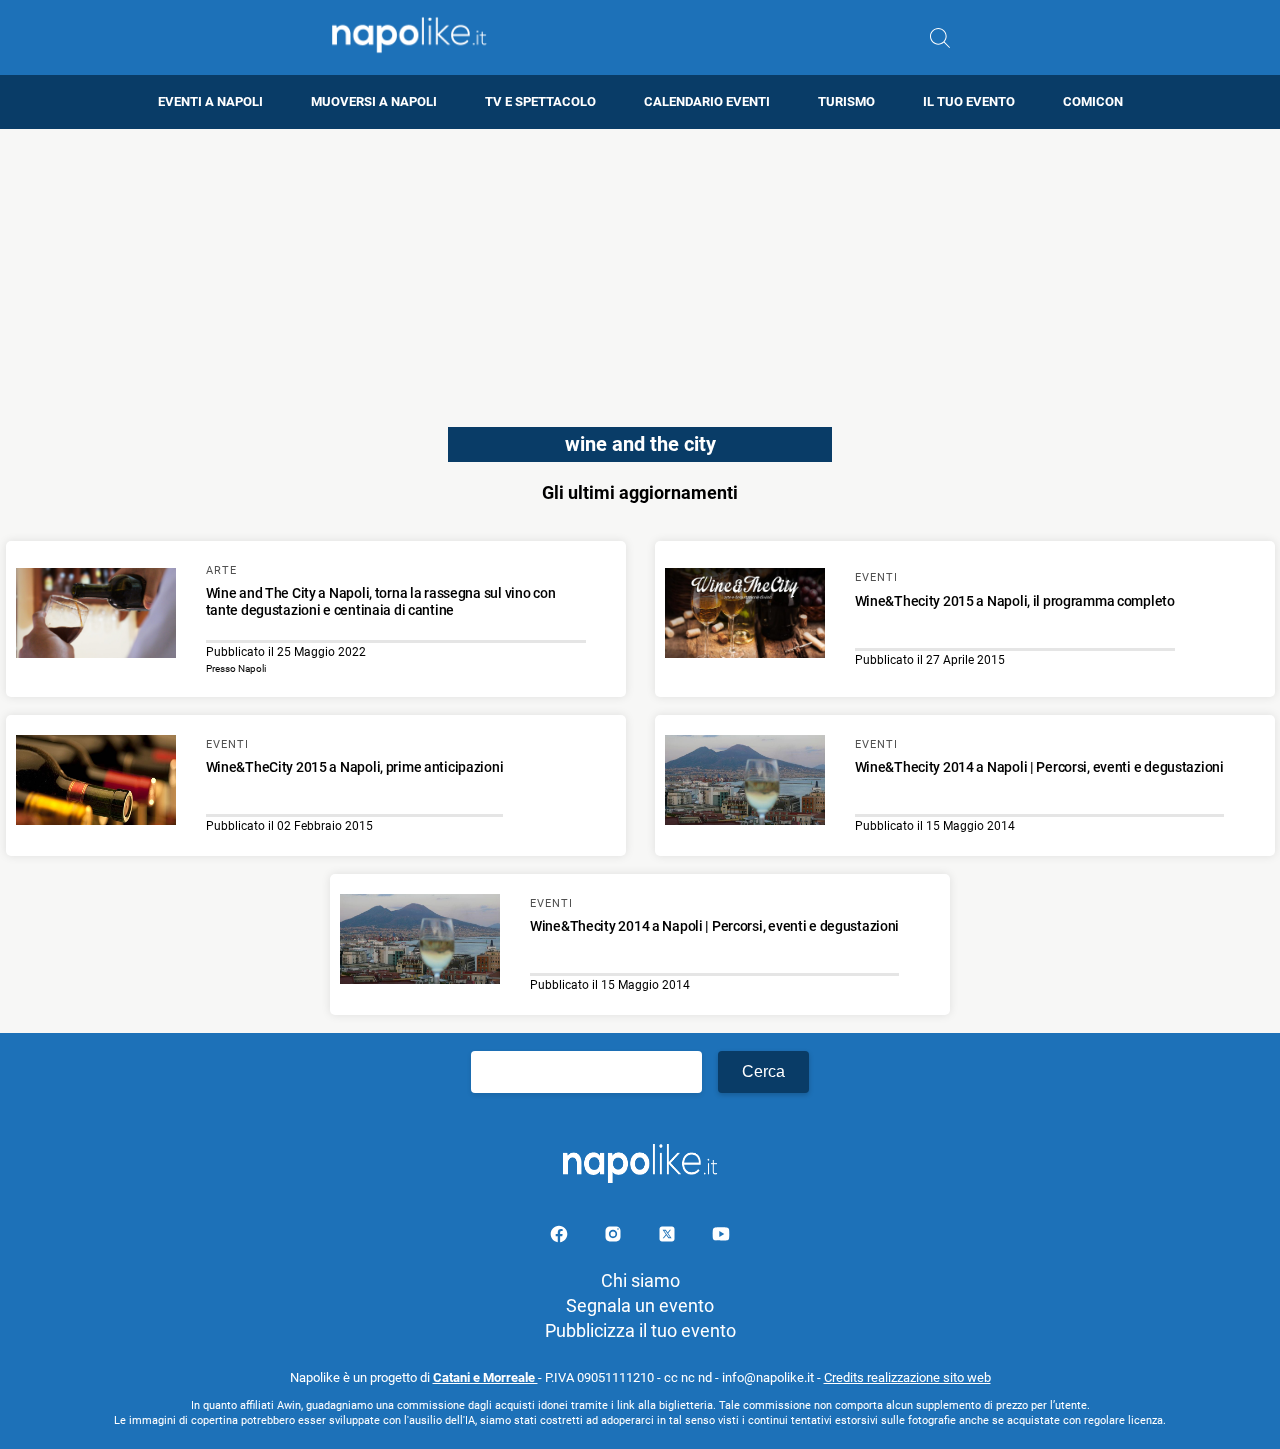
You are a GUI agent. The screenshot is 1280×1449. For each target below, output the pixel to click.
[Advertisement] (640, 269)
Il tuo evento (969, 101)
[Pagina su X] (669, 1237)
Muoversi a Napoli (374, 101)
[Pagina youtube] (721, 1237)
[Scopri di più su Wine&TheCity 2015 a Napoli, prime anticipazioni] (96, 783)
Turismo (846, 101)
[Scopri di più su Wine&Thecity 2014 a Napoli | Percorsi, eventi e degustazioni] (745, 783)
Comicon (1093, 101)
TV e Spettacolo (540, 101)
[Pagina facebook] (561, 1237)
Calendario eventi (707, 101)
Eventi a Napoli (210, 101)
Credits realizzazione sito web (907, 1377)
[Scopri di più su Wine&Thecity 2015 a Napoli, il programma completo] (745, 616)
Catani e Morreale (485, 1377)
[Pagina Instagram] (615, 1237)
